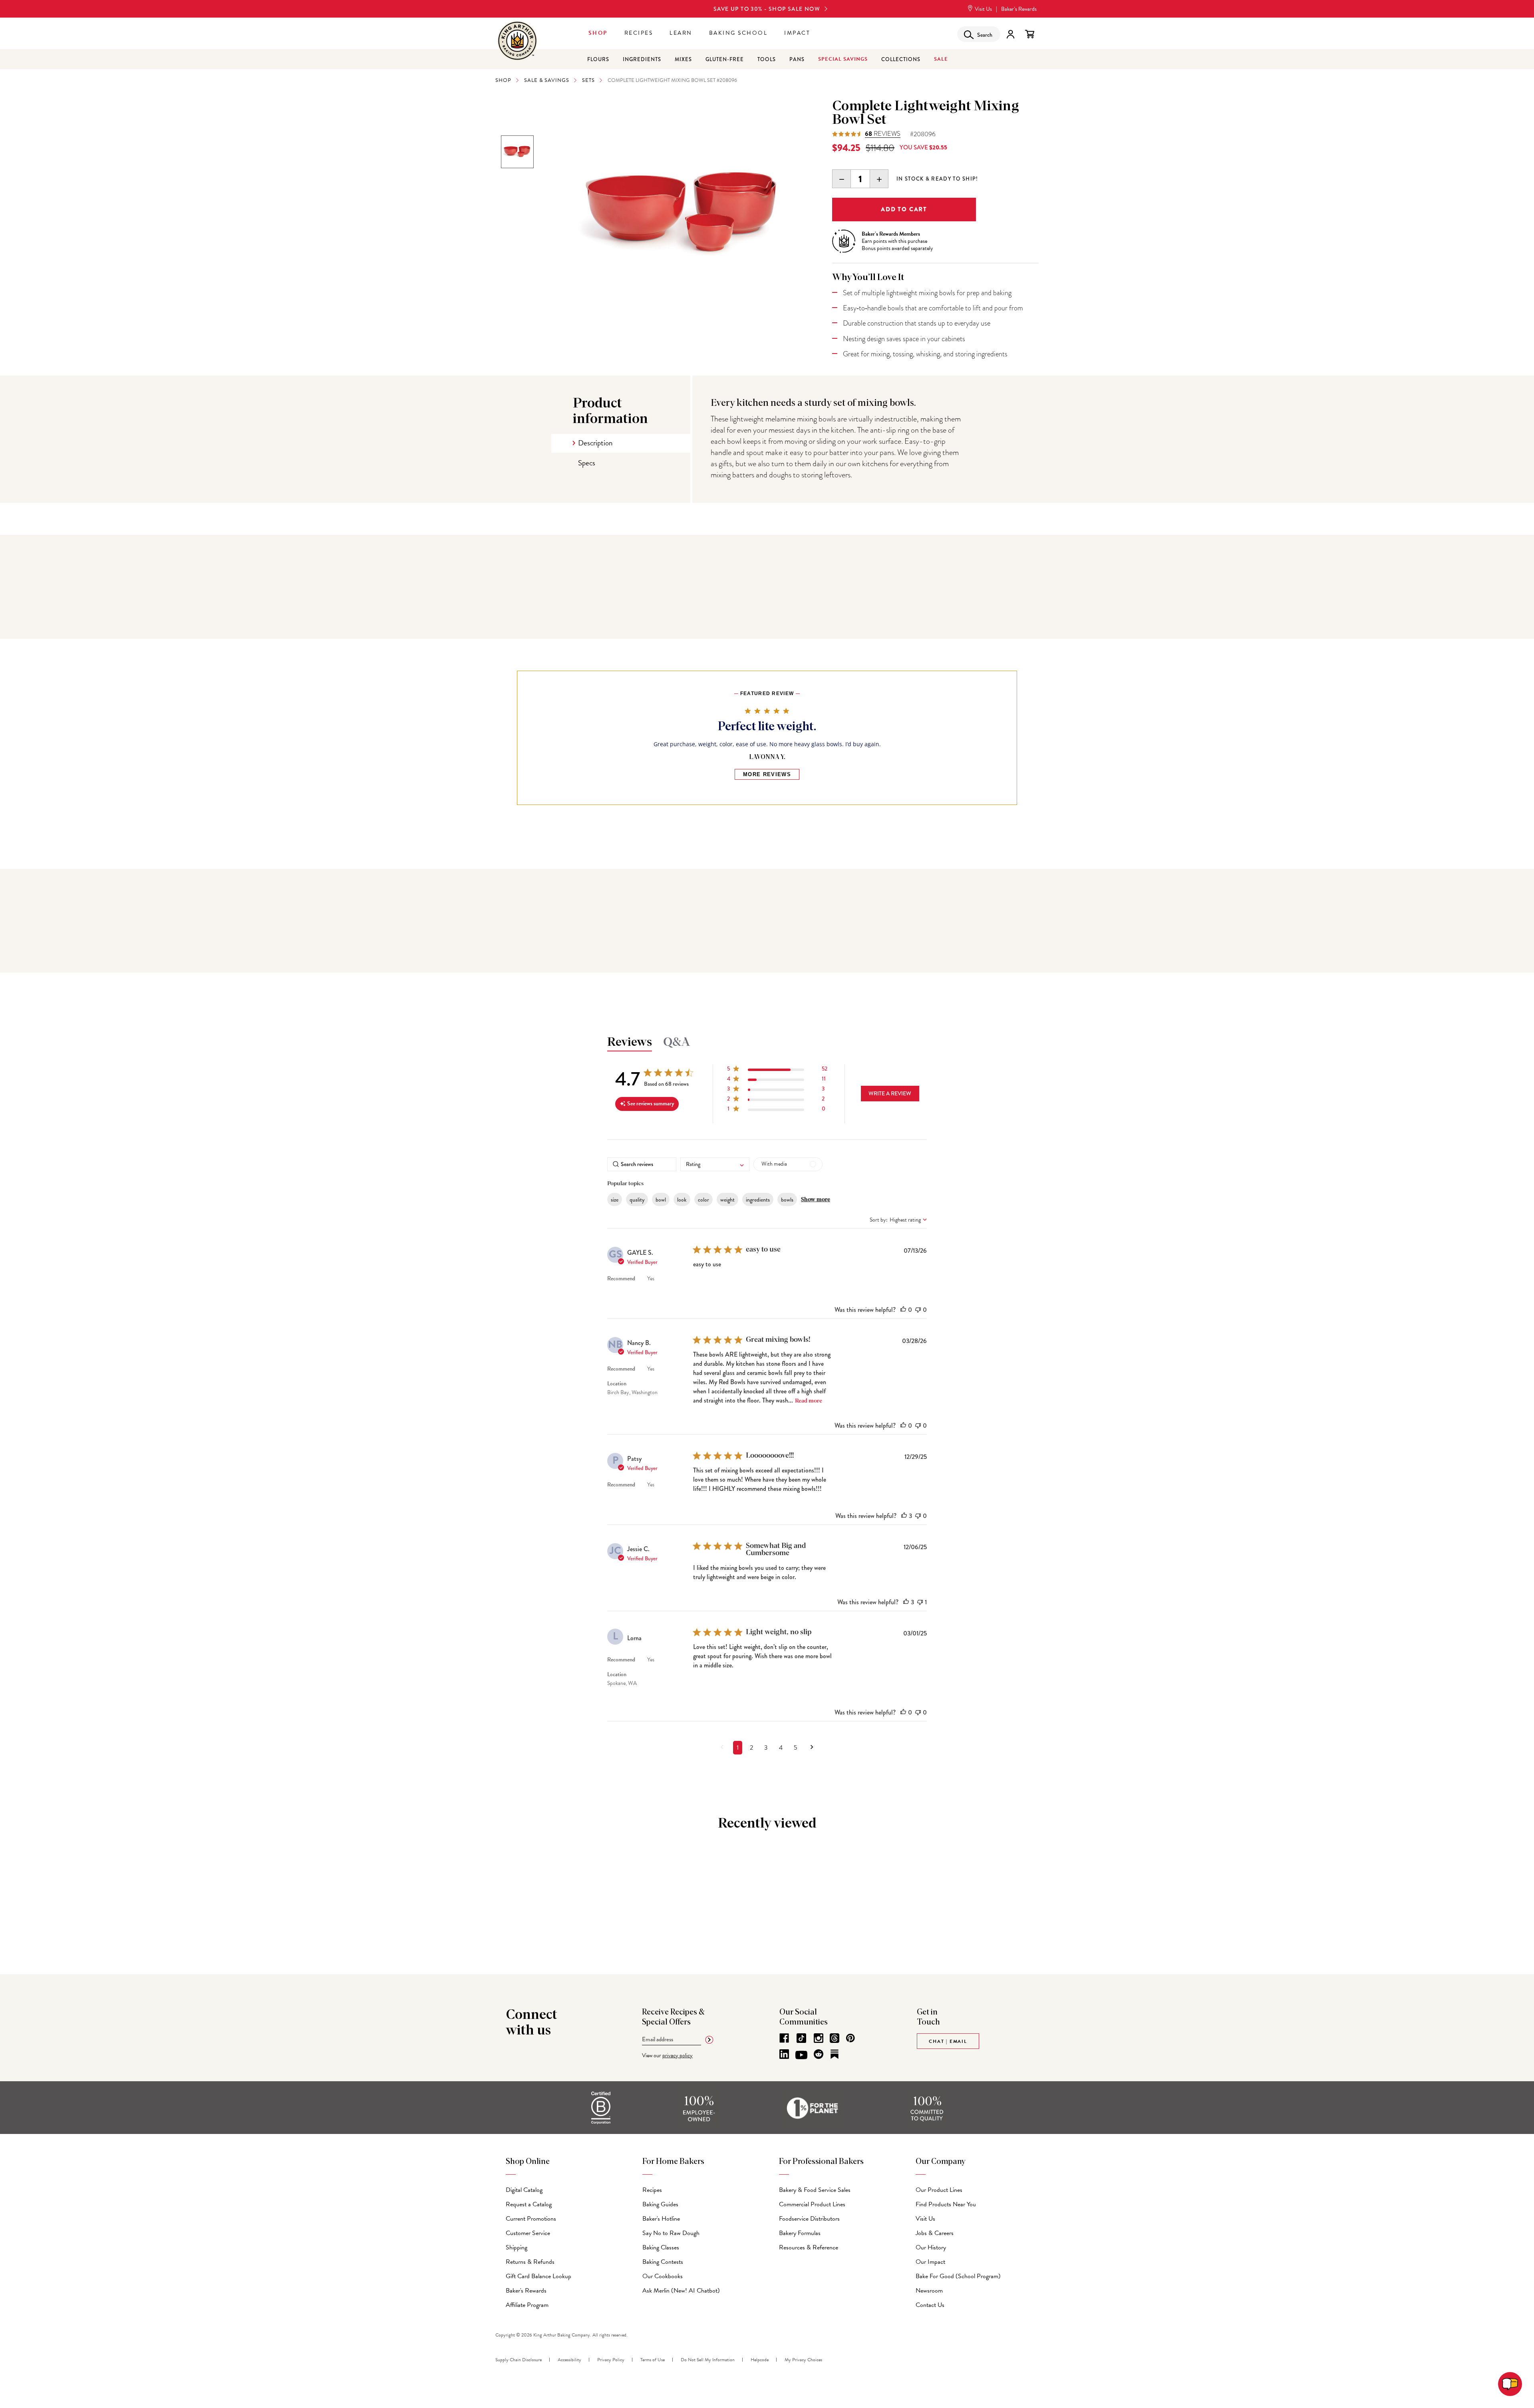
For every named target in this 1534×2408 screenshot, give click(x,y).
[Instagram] (819, 2038)
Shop (598, 33)
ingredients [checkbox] (758, 1200)
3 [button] (766, 1748)
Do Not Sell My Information (708, 2360)
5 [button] (796, 1748)
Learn (681, 33)
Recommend (621, 1279)
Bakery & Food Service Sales (815, 2190)
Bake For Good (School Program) (958, 2276)
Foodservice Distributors (809, 2219)
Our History (931, 2247)
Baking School (738, 33)
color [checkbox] (703, 1200)
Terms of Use (653, 2360)
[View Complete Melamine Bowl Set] (517, 152)
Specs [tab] (587, 463)
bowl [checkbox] (661, 1200)
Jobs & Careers (935, 2233)
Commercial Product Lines (812, 2204)
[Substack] (835, 2054)
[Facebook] (784, 2038)
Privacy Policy (611, 2360)
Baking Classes (661, 2247)
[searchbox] (642, 1164)
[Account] (1010, 34)
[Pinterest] (850, 2038)
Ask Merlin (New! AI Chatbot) (681, 2291)
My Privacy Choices (803, 2360)
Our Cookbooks (663, 2276)
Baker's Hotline (661, 2219)
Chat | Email (948, 2041)
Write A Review (890, 1093)
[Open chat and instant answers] (1510, 2384)
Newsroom (929, 2291)
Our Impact (930, 2262)
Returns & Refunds (530, 2262)
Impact (797, 33)
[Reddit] (819, 2054)
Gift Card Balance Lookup (538, 2276)
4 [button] (781, 1748)
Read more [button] (809, 1401)
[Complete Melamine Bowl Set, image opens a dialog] (684, 214)
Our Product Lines (939, 2190)
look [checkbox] (682, 1200)
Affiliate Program (527, 2305)
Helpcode (760, 2360)
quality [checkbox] (637, 1200)
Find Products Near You (946, 2204)
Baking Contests (663, 2262)
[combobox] (715, 1164)
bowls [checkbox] (787, 1200)
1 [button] (738, 1748)
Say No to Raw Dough (671, 2233)
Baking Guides (660, 2204)
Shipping (517, 2247)
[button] (777, 1070)
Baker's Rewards (526, 2291)
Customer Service (528, 2233)
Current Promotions (531, 2219)
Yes (651, 1279)
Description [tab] (595, 443)
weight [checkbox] (727, 1200)
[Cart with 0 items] (1030, 34)
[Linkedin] (784, 2054)
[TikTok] (801, 2038)
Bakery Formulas (800, 2233)
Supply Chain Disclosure (519, 2360)
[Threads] (835, 2038)
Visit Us (983, 9)
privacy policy (678, 2055)
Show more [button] (816, 1200)
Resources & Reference (809, 2247)
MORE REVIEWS (767, 774)
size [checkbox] (615, 1200)
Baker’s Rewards (1019, 9)
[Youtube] (801, 2055)
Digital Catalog (524, 2190)
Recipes (639, 33)
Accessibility (569, 2360)
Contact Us (930, 2305)
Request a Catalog (529, 2204)
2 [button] (751, 1748)
